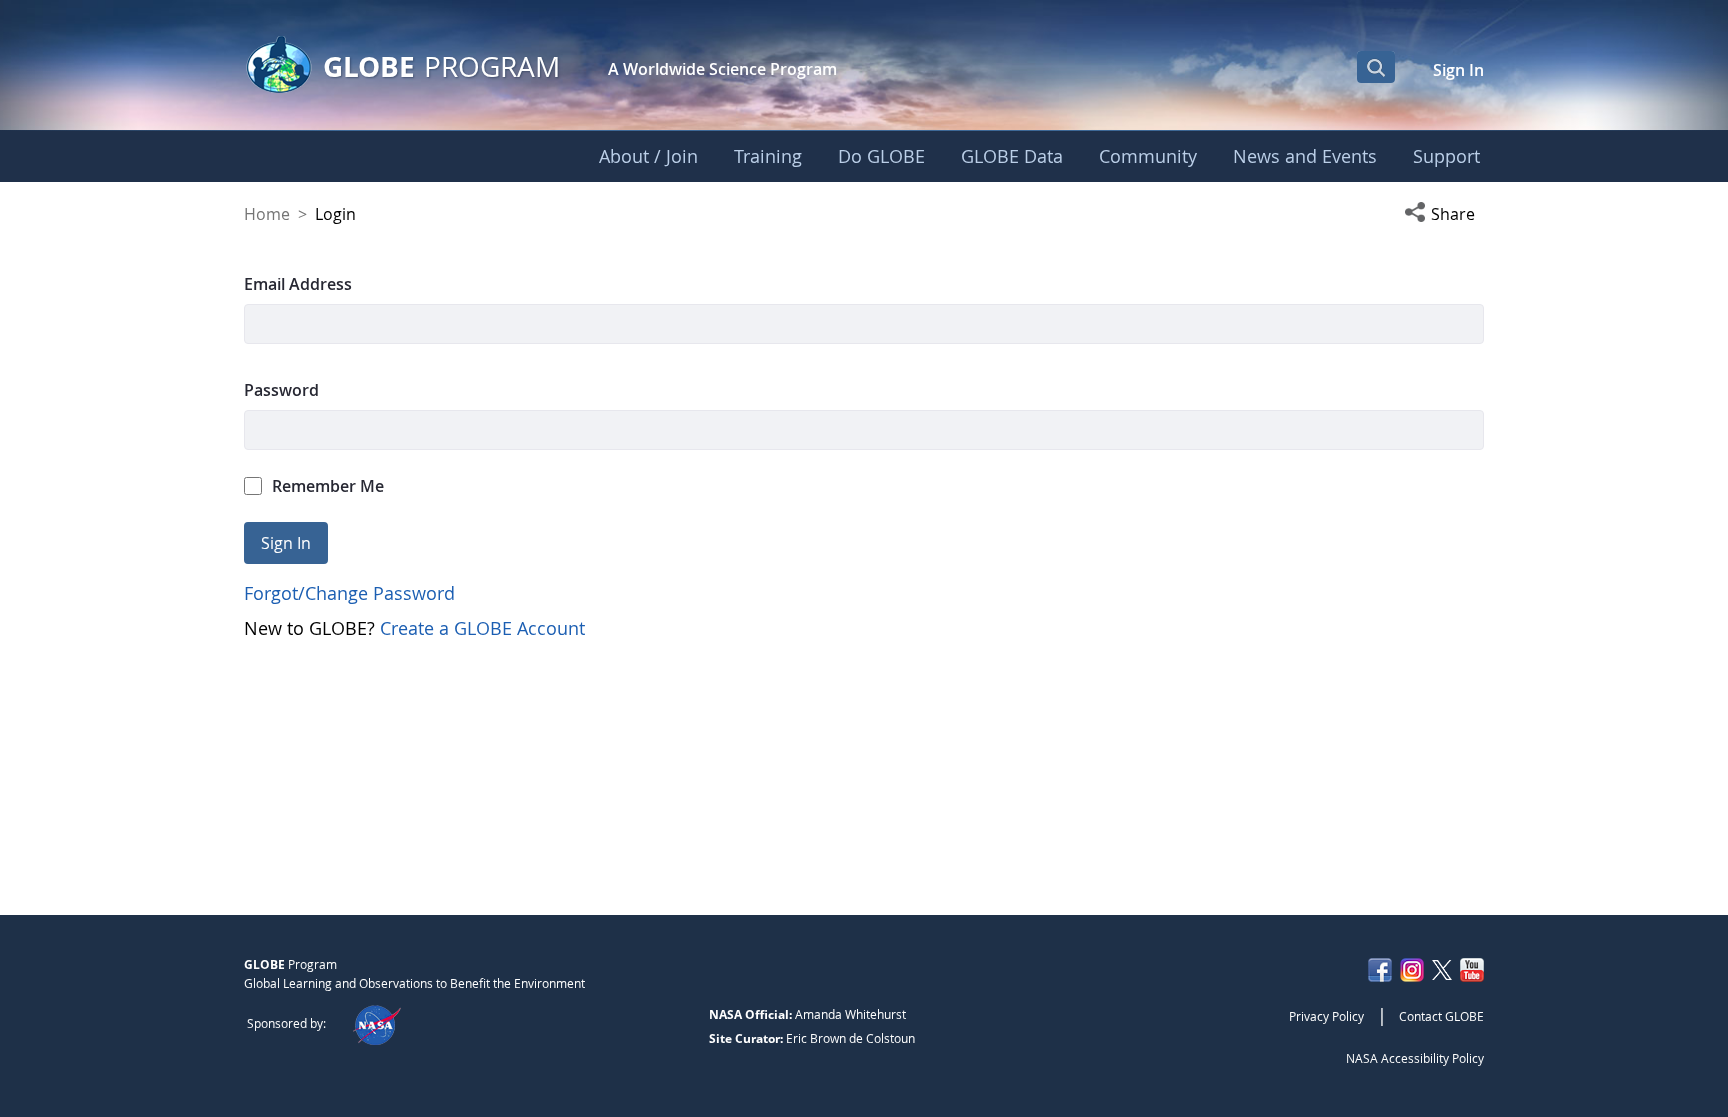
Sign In (1458, 70)
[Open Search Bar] (1376, 67)
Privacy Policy (1326, 1016)
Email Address (298, 284)
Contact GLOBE (1441, 1016)
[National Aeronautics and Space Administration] (376, 1023)
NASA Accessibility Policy (1415, 1058)
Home (267, 214)
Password (281, 390)
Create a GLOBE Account (482, 628)
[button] (1444, 214)
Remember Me (328, 486)
